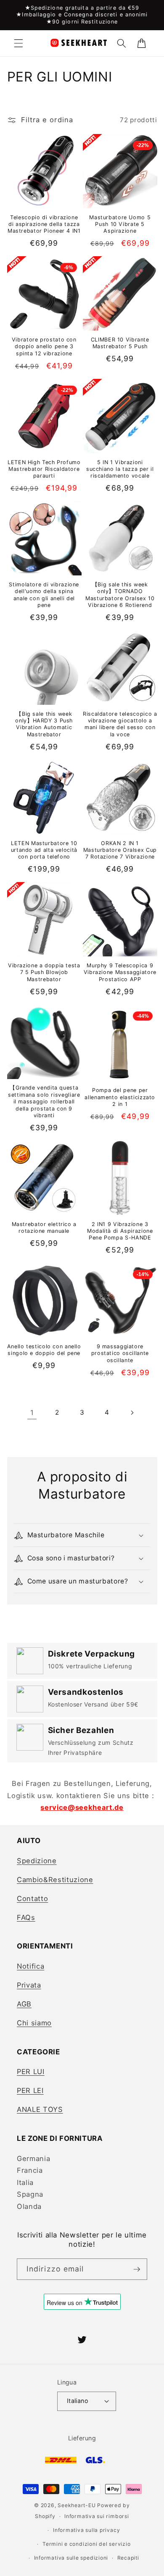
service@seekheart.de (82, 1807)
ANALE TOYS (40, 2109)
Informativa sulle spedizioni (71, 2558)
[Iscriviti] (137, 2269)
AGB (24, 2004)
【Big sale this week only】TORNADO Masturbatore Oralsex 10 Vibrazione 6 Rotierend (120, 595)
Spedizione (37, 1861)
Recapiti (128, 2558)
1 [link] (32, 1413)
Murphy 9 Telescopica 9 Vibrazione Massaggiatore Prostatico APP (120, 972)
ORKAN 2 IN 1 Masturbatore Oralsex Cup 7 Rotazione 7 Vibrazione (120, 850)
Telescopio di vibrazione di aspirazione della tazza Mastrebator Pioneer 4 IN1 (44, 224)
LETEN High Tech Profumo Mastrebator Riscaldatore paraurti (44, 469)
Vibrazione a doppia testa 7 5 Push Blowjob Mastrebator (44, 972)
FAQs (26, 1917)
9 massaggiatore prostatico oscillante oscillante (120, 1353)
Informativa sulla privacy (86, 2530)
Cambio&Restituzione (55, 1880)
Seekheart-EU (77, 2505)
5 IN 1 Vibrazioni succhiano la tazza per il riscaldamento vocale (120, 469)
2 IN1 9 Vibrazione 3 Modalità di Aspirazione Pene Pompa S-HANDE (120, 1231)
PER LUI (31, 2072)
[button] (19, 43)
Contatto (32, 1899)
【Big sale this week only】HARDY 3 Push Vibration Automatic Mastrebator (44, 724)
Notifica (30, 1966)
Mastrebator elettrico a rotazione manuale (44, 1228)
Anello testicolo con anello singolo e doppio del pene (44, 1350)
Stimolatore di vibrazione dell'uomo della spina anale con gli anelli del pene (44, 595)
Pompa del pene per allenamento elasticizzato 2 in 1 (120, 1097)
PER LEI (30, 2090)
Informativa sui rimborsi (97, 2516)
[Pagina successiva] (132, 1413)
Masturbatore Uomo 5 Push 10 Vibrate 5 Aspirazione (120, 224)
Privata (29, 1985)
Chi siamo (34, 2023)
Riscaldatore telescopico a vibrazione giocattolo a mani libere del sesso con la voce (120, 724)
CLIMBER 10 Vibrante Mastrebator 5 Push (120, 343)
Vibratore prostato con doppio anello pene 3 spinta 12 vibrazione (44, 347)
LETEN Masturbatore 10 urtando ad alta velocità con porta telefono (44, 850)
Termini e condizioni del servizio (86, 2544)
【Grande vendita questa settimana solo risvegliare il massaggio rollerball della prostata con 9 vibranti (44, 1101)
